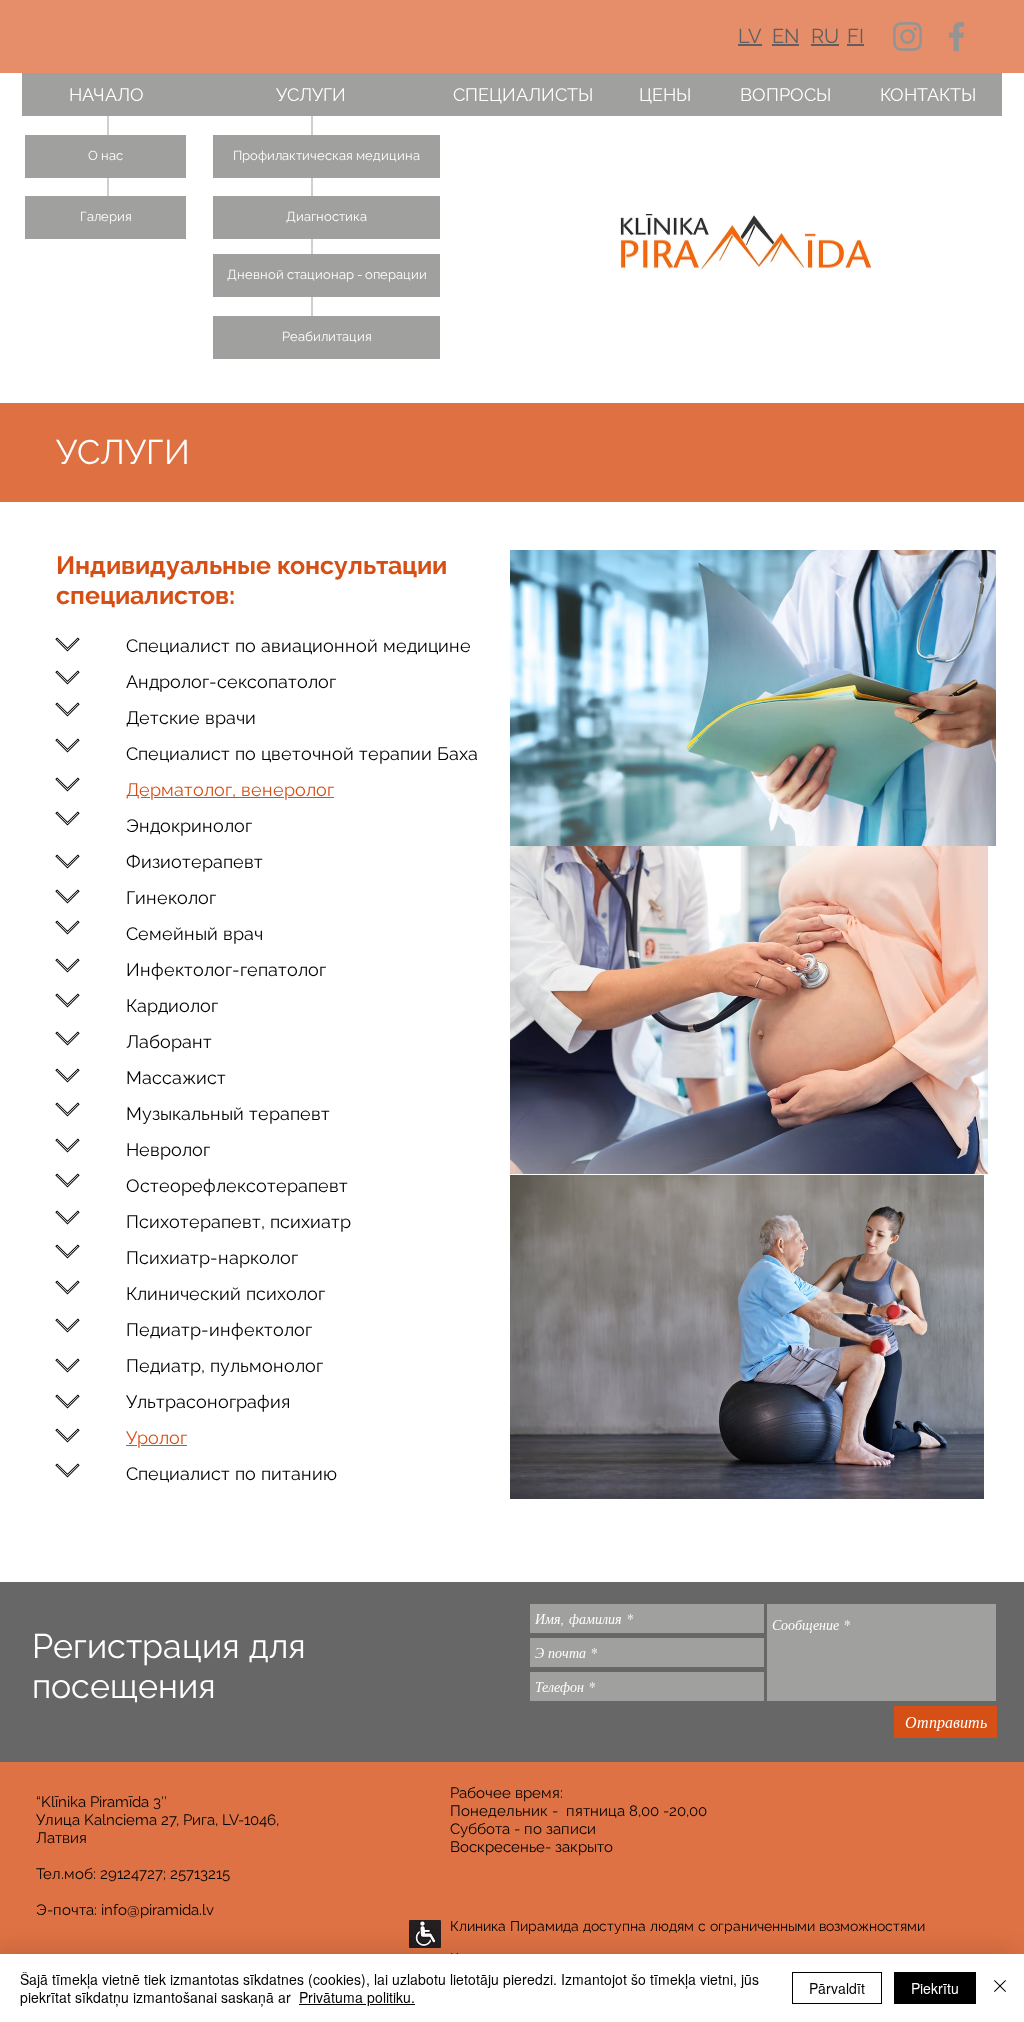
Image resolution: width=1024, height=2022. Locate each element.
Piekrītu (935, 1988)
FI (855, 36)
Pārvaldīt (837, 1988)
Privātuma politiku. (357, 1997)
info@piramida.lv (157, 1910)
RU (825, 36)
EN (785, 36)
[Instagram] (907, 36)
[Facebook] (956, 36)
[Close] (1000, 1988)
